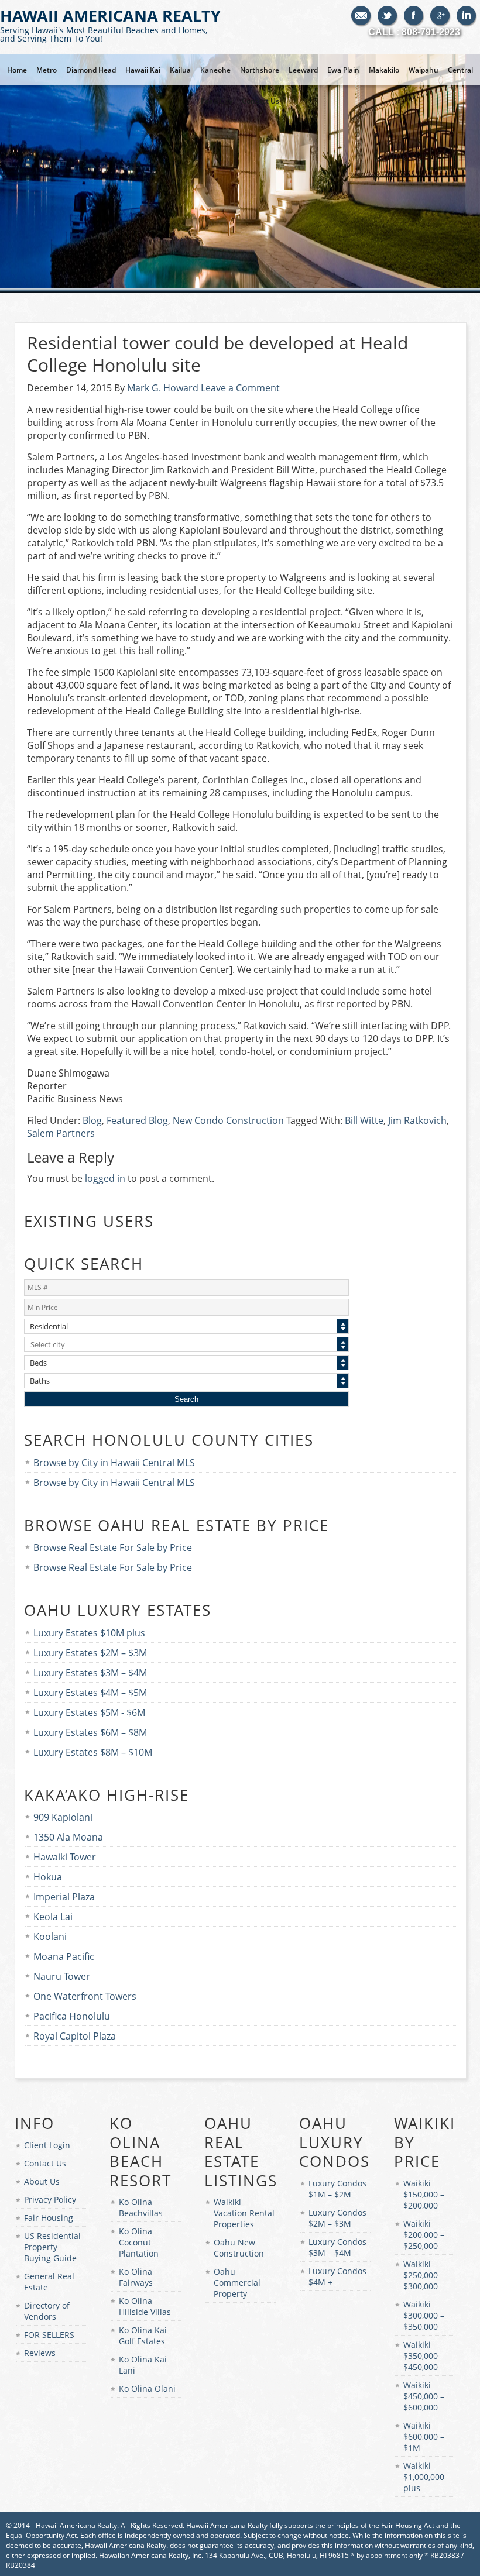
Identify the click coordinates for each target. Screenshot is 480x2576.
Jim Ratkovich (417, 1120)
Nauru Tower (62, 1976)
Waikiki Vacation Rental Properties (244, 2213)
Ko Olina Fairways (136, 2277)
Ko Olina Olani (147, 2388)
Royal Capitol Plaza (75, 2036)
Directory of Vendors (47, 2311)
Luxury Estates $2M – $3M (90, 1653)
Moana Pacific (64, 1956)
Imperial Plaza (64, 1897)
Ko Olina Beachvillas (141, 2207)
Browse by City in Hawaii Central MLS (114, 1463)
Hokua (48, 1877)
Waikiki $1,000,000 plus (424, 2477)
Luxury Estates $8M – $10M (93, 1752)
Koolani (50, 1937)
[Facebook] (414, 16)
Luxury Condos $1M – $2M (337, 2189)
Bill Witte (364, 1120)
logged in (105, 1178)
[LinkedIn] (467, 16)
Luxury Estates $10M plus (89, 1633)
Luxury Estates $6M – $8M (90, 1732)
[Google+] (440, 16)
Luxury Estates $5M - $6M (89, 1712)
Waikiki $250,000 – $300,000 (424, 2275)
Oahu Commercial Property (237, 2283)
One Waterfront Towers (85, 1996)
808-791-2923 (431, 32)
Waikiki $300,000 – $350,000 (424, 2315)
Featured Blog (137, 1120)
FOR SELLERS (49, 2335)
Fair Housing (49, 2218)
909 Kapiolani (63, 1817)
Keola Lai (53, 1917)
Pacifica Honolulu (72, 2016)
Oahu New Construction (239, 2248)
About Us (42, 2181)
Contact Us (45, 2163)
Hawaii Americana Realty (110, 24)
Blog (92, 1120)
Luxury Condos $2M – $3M (337, 2218)
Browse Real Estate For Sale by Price (113, 1547)
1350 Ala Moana (68, 1837)
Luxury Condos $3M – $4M (337, 2247)
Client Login (47, 2145)
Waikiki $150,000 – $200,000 (424, 2194)
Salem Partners (61, 1133)
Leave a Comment (240, 388)
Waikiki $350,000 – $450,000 (424, 2356)
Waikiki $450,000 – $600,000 (424, 2396)
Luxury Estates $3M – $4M (90, 1673)
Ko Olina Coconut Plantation (139, 2242)
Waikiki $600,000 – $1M (424, 2436)
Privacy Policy (50, 2200)
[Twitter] (388, 16)
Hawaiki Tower (65, 1857)
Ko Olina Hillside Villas (145, 2306)
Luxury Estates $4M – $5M (90, 1693)
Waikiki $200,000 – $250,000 (424, 2235)
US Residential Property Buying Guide (52, 2247)
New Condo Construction (228, 1120)
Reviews (40, 2353)
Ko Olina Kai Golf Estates (143, 2336)
